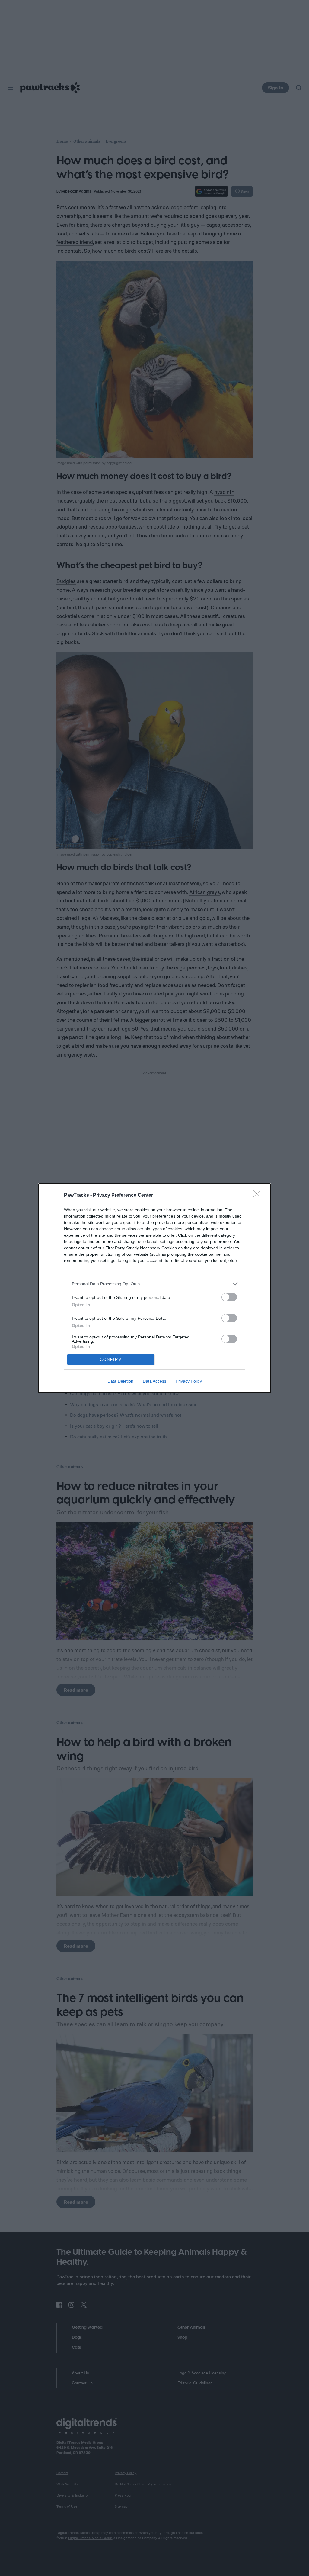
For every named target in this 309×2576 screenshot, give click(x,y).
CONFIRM (111, 1359)
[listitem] (154, 1284)
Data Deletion (120, 1381)
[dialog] (154, 1288)
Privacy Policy (189, 1381)
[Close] (259, 1196)
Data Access (154, 1381)
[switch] (229, 1297)
